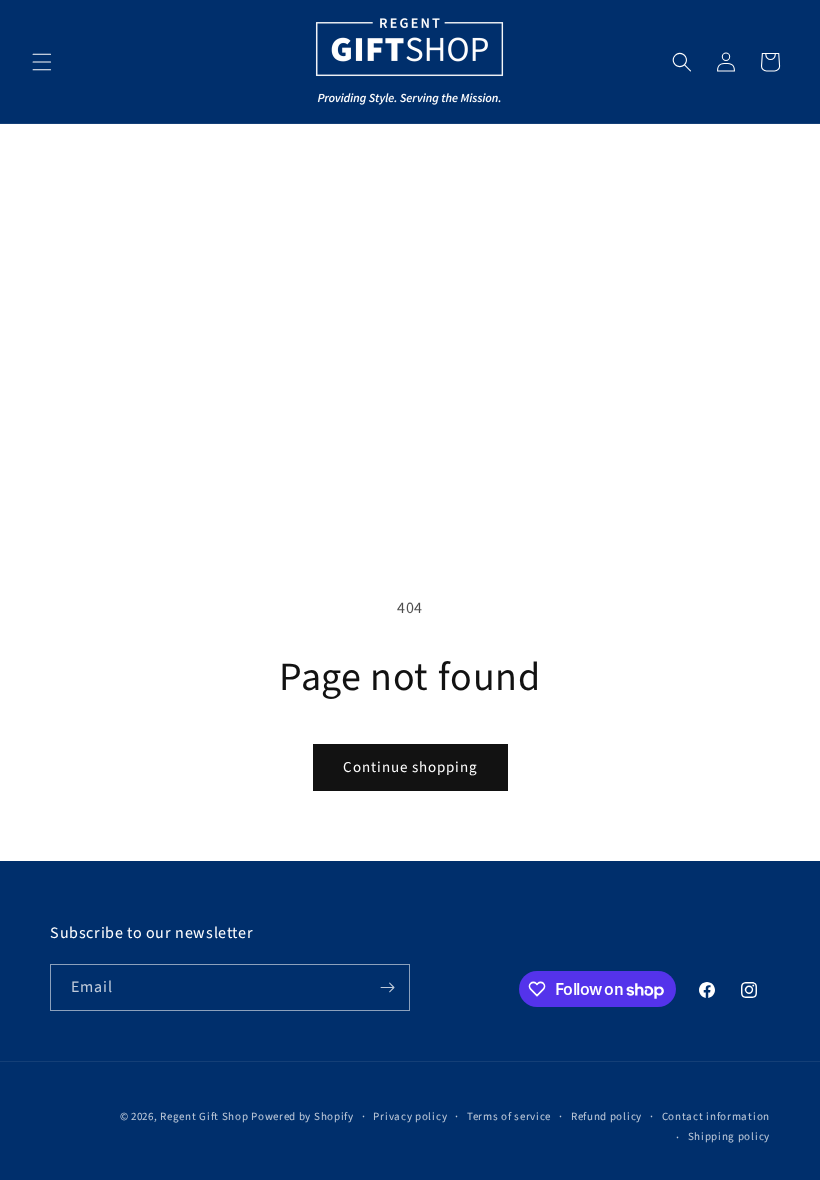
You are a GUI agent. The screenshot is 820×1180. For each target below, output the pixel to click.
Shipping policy (729, 1136)
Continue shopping (410, 767)
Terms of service (509, 1116)
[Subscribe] (387, 987)
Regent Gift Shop (204, 1116)
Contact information (716, 1116)
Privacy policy (410, 1116)
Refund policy (606, 1116)
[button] (42, 62)
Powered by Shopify (302, 1116)
